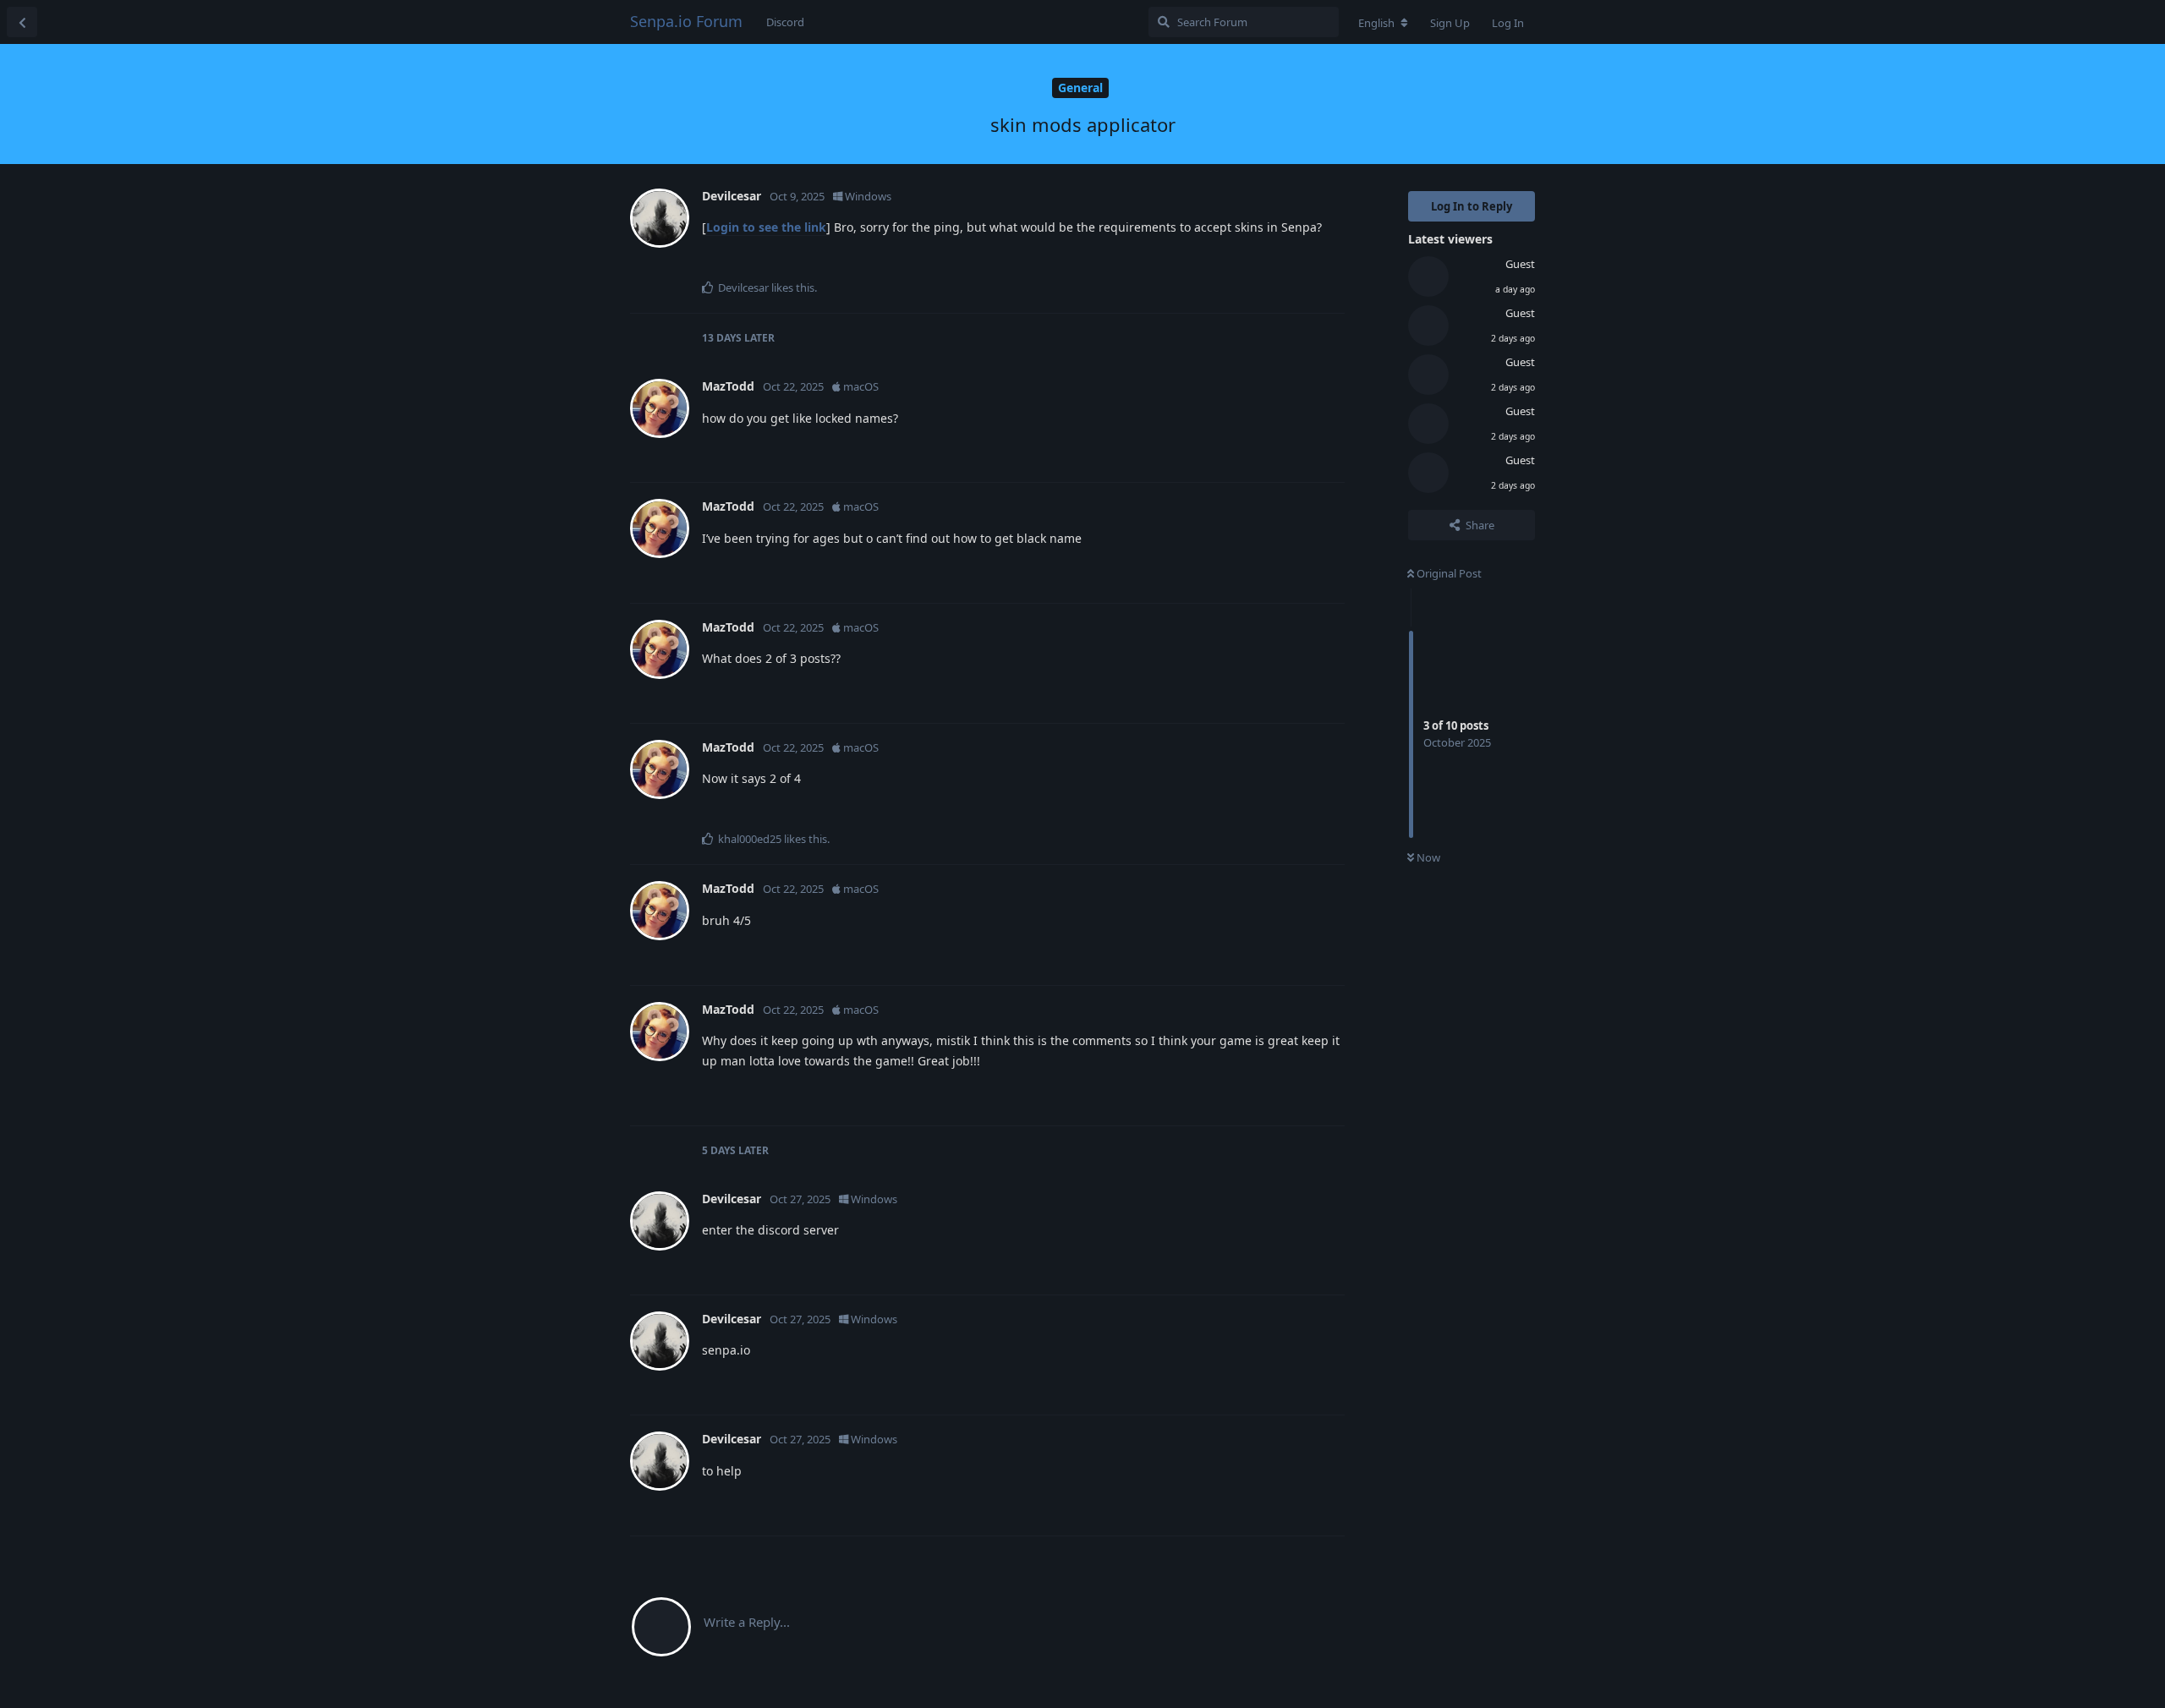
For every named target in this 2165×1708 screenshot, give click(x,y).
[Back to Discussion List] (22, 22)
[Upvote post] (1246, 261)
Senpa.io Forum (686, 21)
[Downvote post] (1283, 261)
